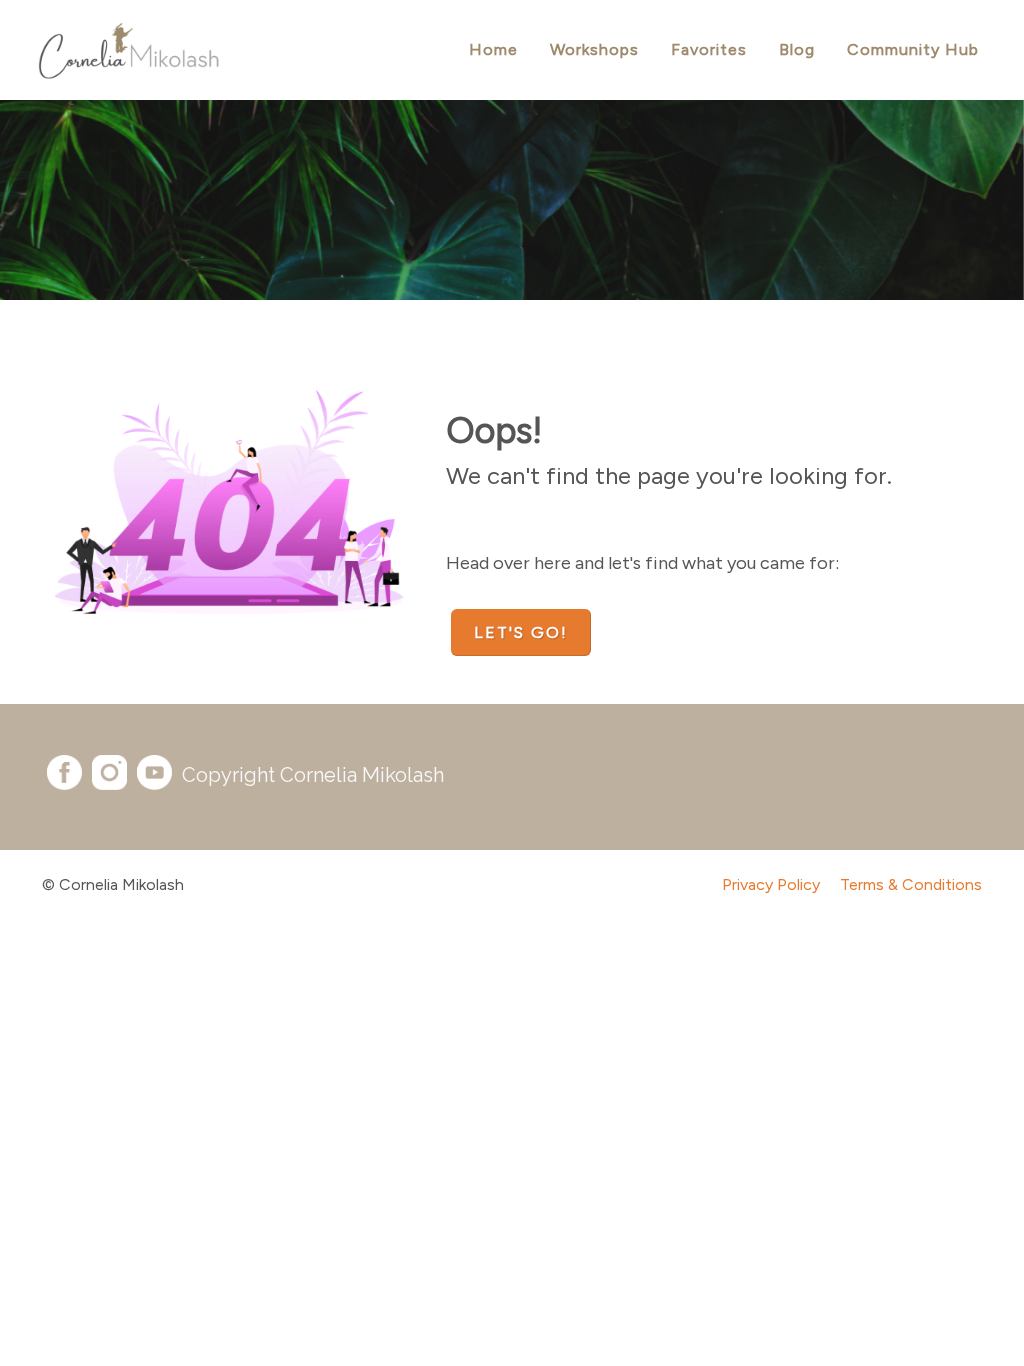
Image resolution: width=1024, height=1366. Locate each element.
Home (493, 49)
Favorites (709, 49)
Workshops (594, 49)
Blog (797, 49)
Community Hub (913, 49)
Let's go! (521, 632)
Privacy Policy (771, 884)
